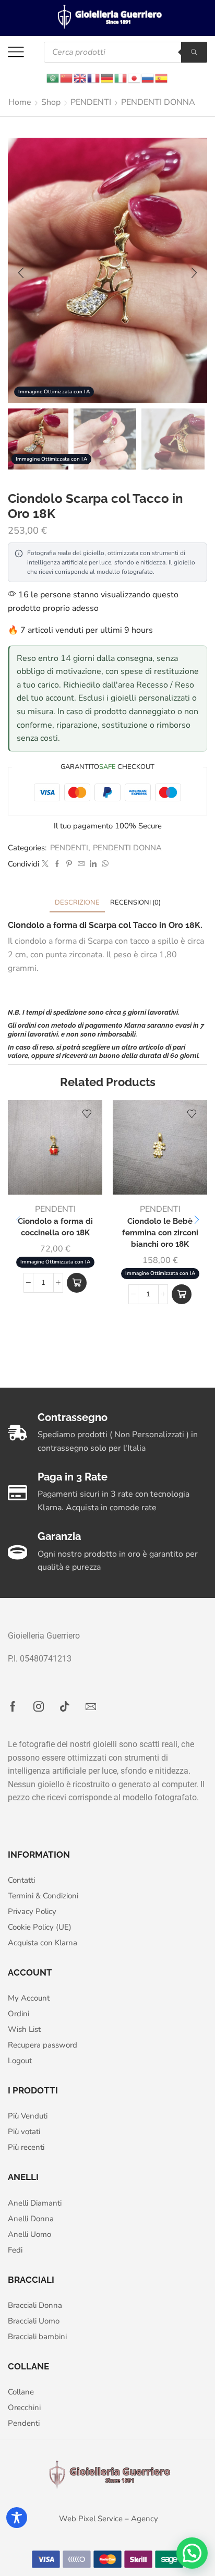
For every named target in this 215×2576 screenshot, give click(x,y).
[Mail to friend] (81, 864)
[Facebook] (57, 864)
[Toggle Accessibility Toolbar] (17, 2518)
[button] (21, 273)
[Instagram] (39, 1706)
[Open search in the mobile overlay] (126, 52)
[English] (80, 77)
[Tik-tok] (65, 1706)
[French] (94, 77)
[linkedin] (93, 864)
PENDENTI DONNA (158, 102)
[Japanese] (135, 77)
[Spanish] (162, 77)
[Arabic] (53, 77)
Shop (51, 102)
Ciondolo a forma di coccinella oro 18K (55, 1227)
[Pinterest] (69, 864)
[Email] (91, 1706)
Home (20, 102)
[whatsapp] (104, 864)
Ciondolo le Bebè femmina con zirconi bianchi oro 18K (160, 1232)
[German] (107, 77)
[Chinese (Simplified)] (67, 77)
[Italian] (121, 77)
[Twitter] (45, 864)
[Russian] (148, 77)
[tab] (77, 903)
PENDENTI (91, 102)
